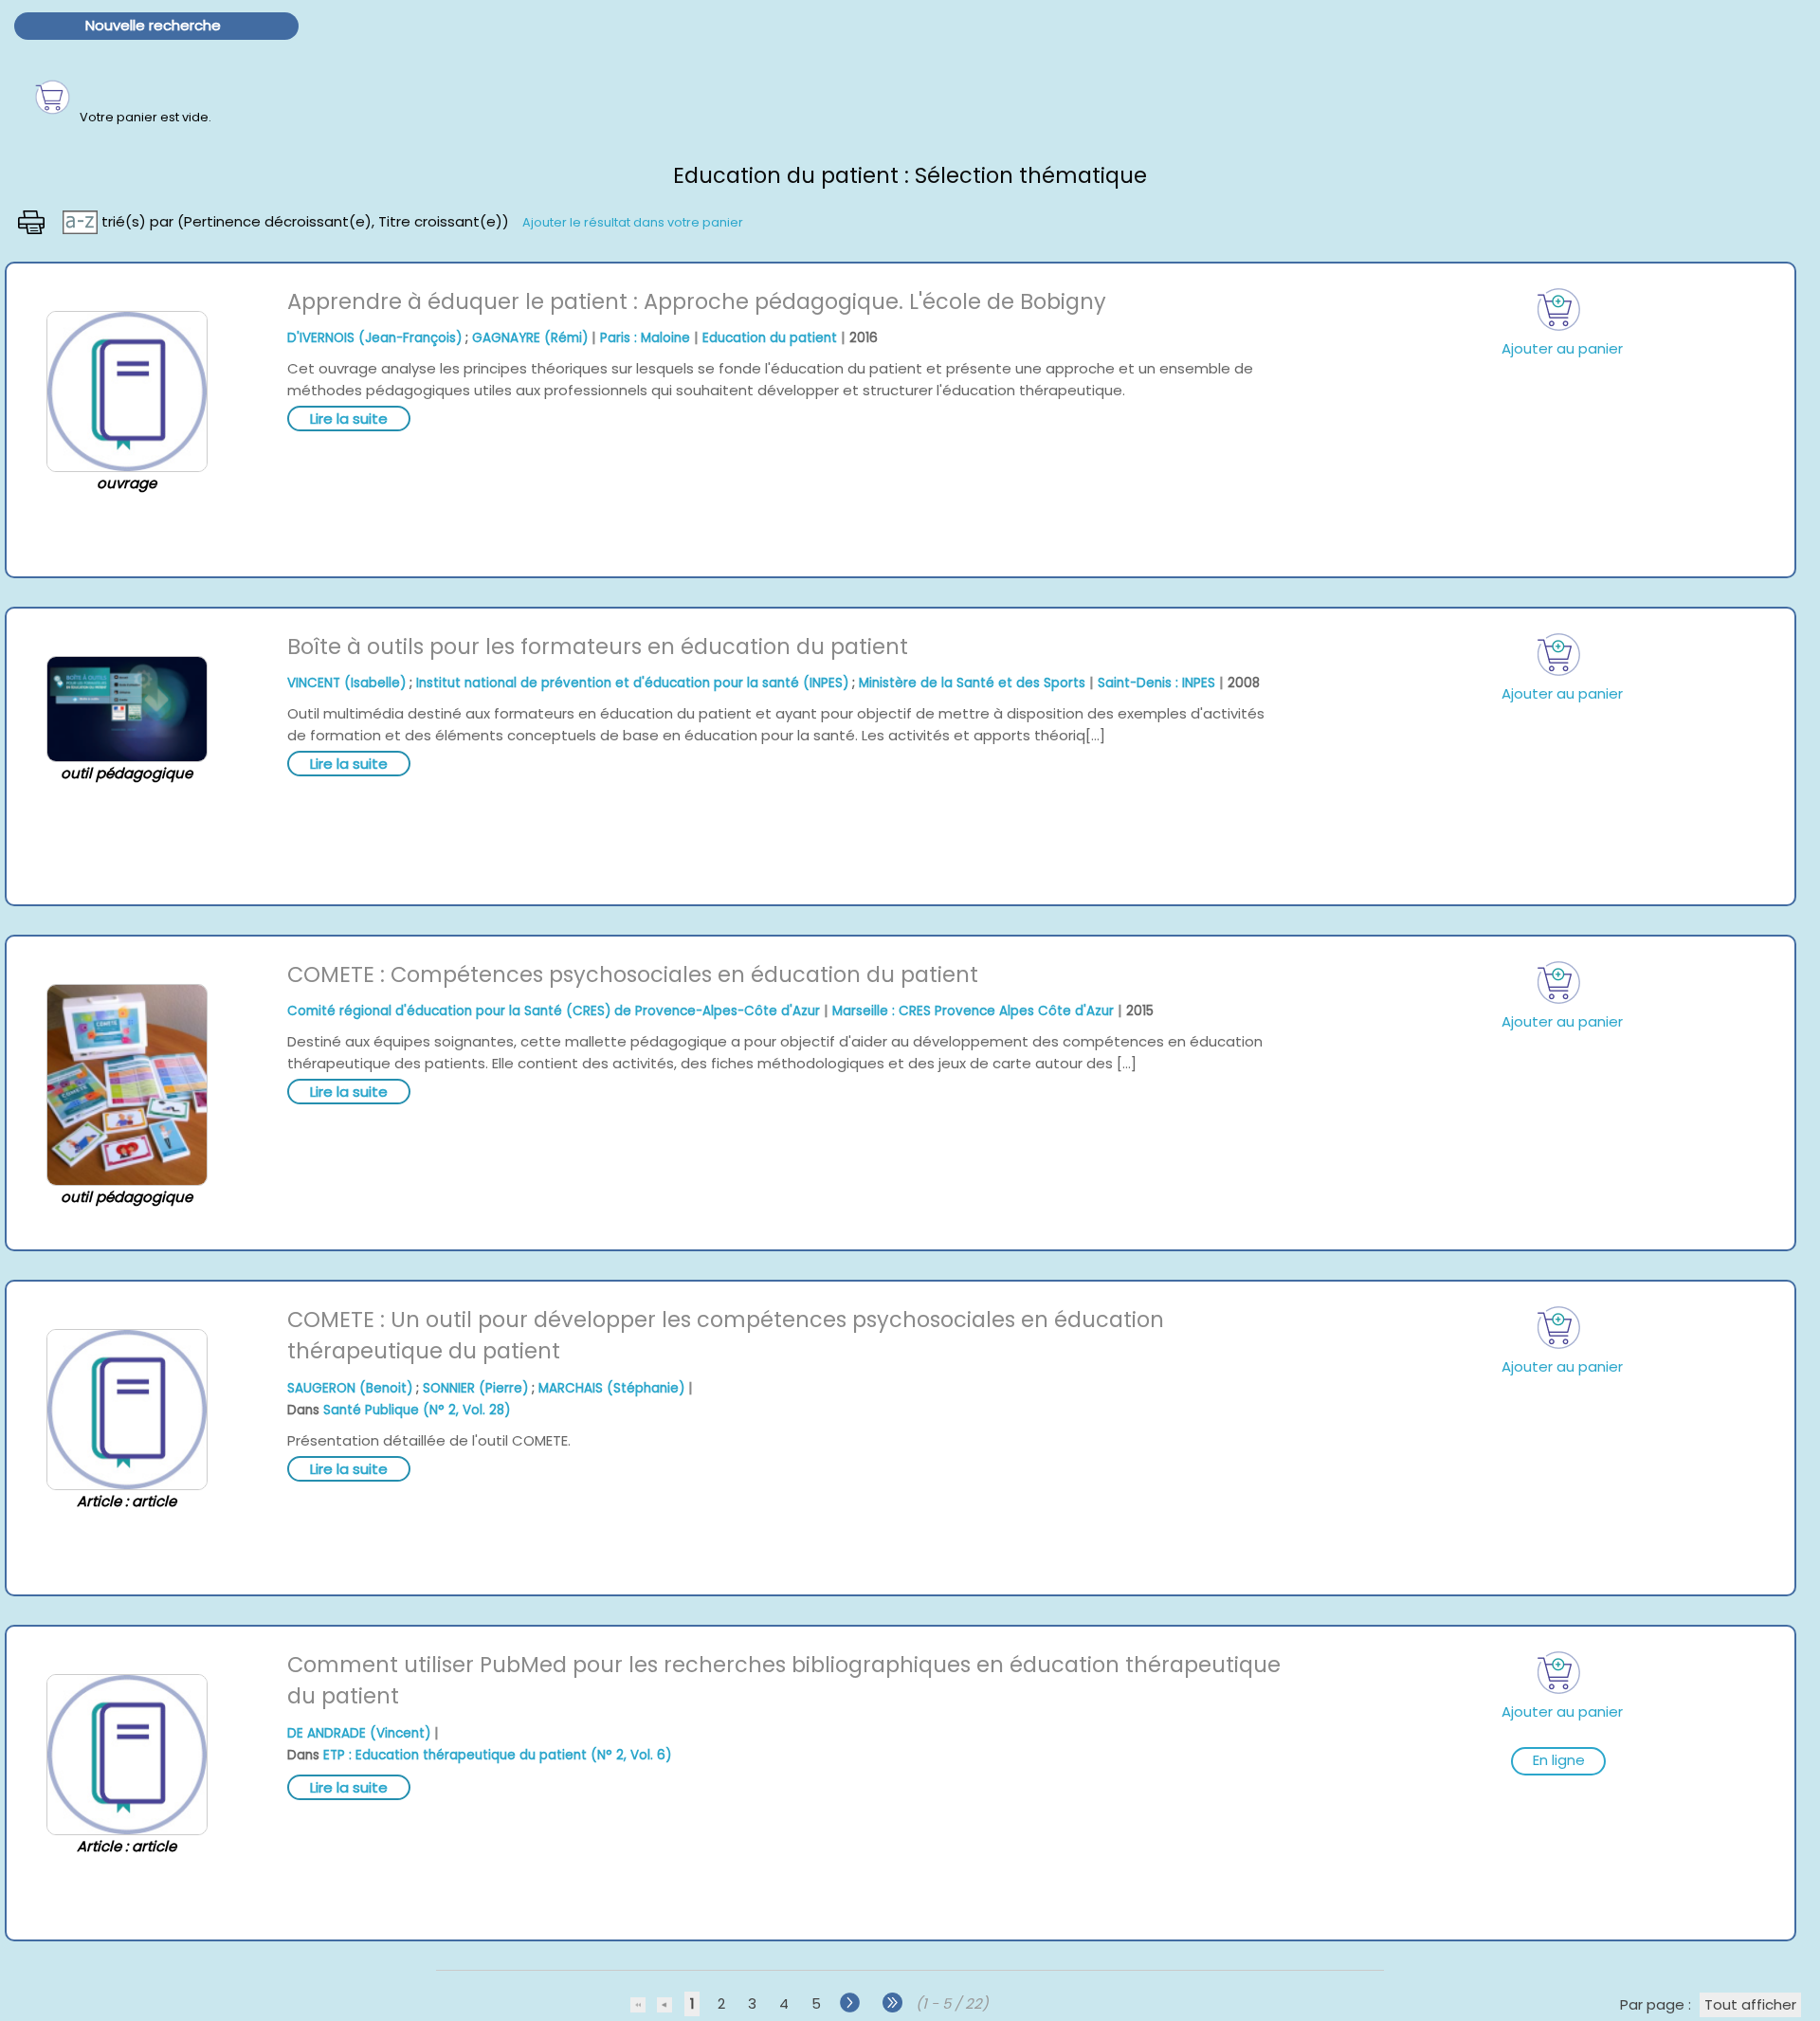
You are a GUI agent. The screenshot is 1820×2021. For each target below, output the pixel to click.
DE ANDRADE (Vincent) (359, 1733)
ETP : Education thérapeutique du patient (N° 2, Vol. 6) (497, 1755)
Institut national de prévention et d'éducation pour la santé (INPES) (632, 683)
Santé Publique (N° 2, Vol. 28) (417, 1410)
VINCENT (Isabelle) (346, 683)
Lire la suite (349, 419)
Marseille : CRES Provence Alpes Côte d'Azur (973, 1011)
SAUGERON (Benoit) (350, 1388)
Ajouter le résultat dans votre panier (633, 221)
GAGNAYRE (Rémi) (530, 338)
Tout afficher (1750, 2004)
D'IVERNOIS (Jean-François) (374, 338)
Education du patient (770, 338)
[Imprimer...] (33, 220)
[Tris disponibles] (82, 220)
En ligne (1559, 1760)
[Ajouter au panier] (1558, 310)
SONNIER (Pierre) (475, 1388)
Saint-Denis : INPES (1156, 683)
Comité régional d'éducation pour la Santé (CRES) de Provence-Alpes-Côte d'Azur (554, 1011)
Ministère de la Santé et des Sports (972, 683)
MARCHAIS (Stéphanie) (611, 1388)
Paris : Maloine (645, 338)
